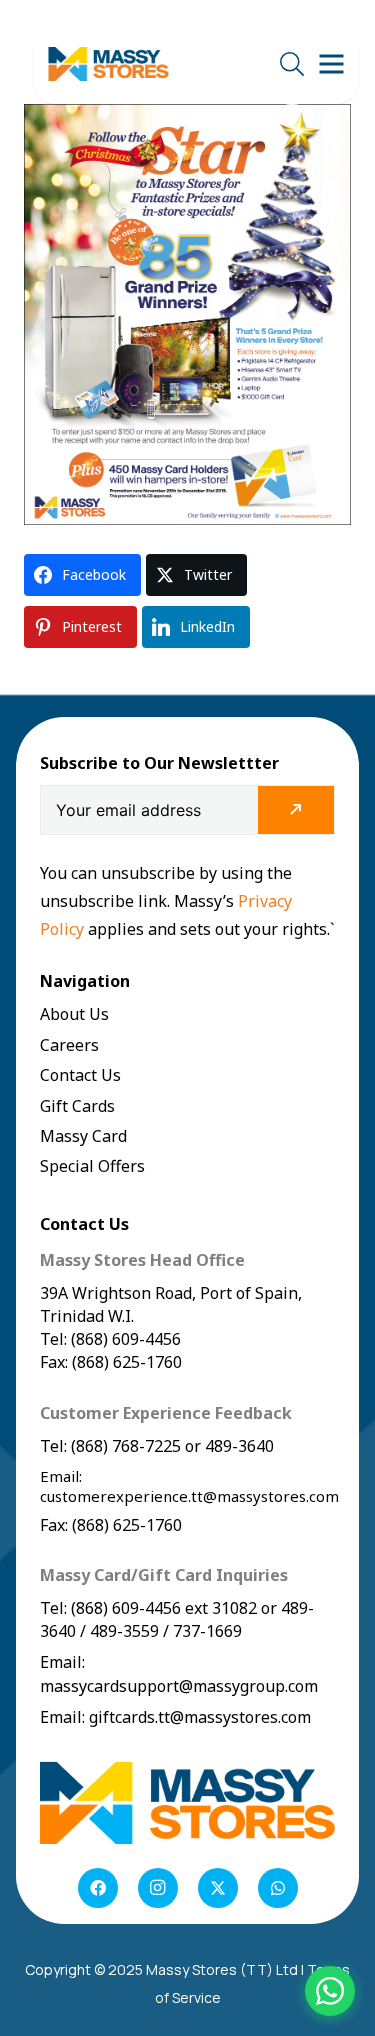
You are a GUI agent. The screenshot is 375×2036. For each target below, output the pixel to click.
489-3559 (124, 1631)
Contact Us (80, 1075)
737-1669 (207, 1631)
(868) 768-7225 (126, 1446)
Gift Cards (77, 1106)
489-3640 (237, 1446)
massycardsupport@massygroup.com (179, 1686)
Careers (69, 1045)
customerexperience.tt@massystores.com (189, 1496)
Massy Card (83, 1136)
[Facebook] (98, 1888)
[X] (218, 1888)
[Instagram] (158, 1888)
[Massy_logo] (108, 64)
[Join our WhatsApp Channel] (330, 1991)
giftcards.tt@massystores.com (200, 1717)
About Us (74, 1014)
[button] (291, 64)
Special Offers (92, 1166)
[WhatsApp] (278, 1888)
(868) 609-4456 (126, 1608)
